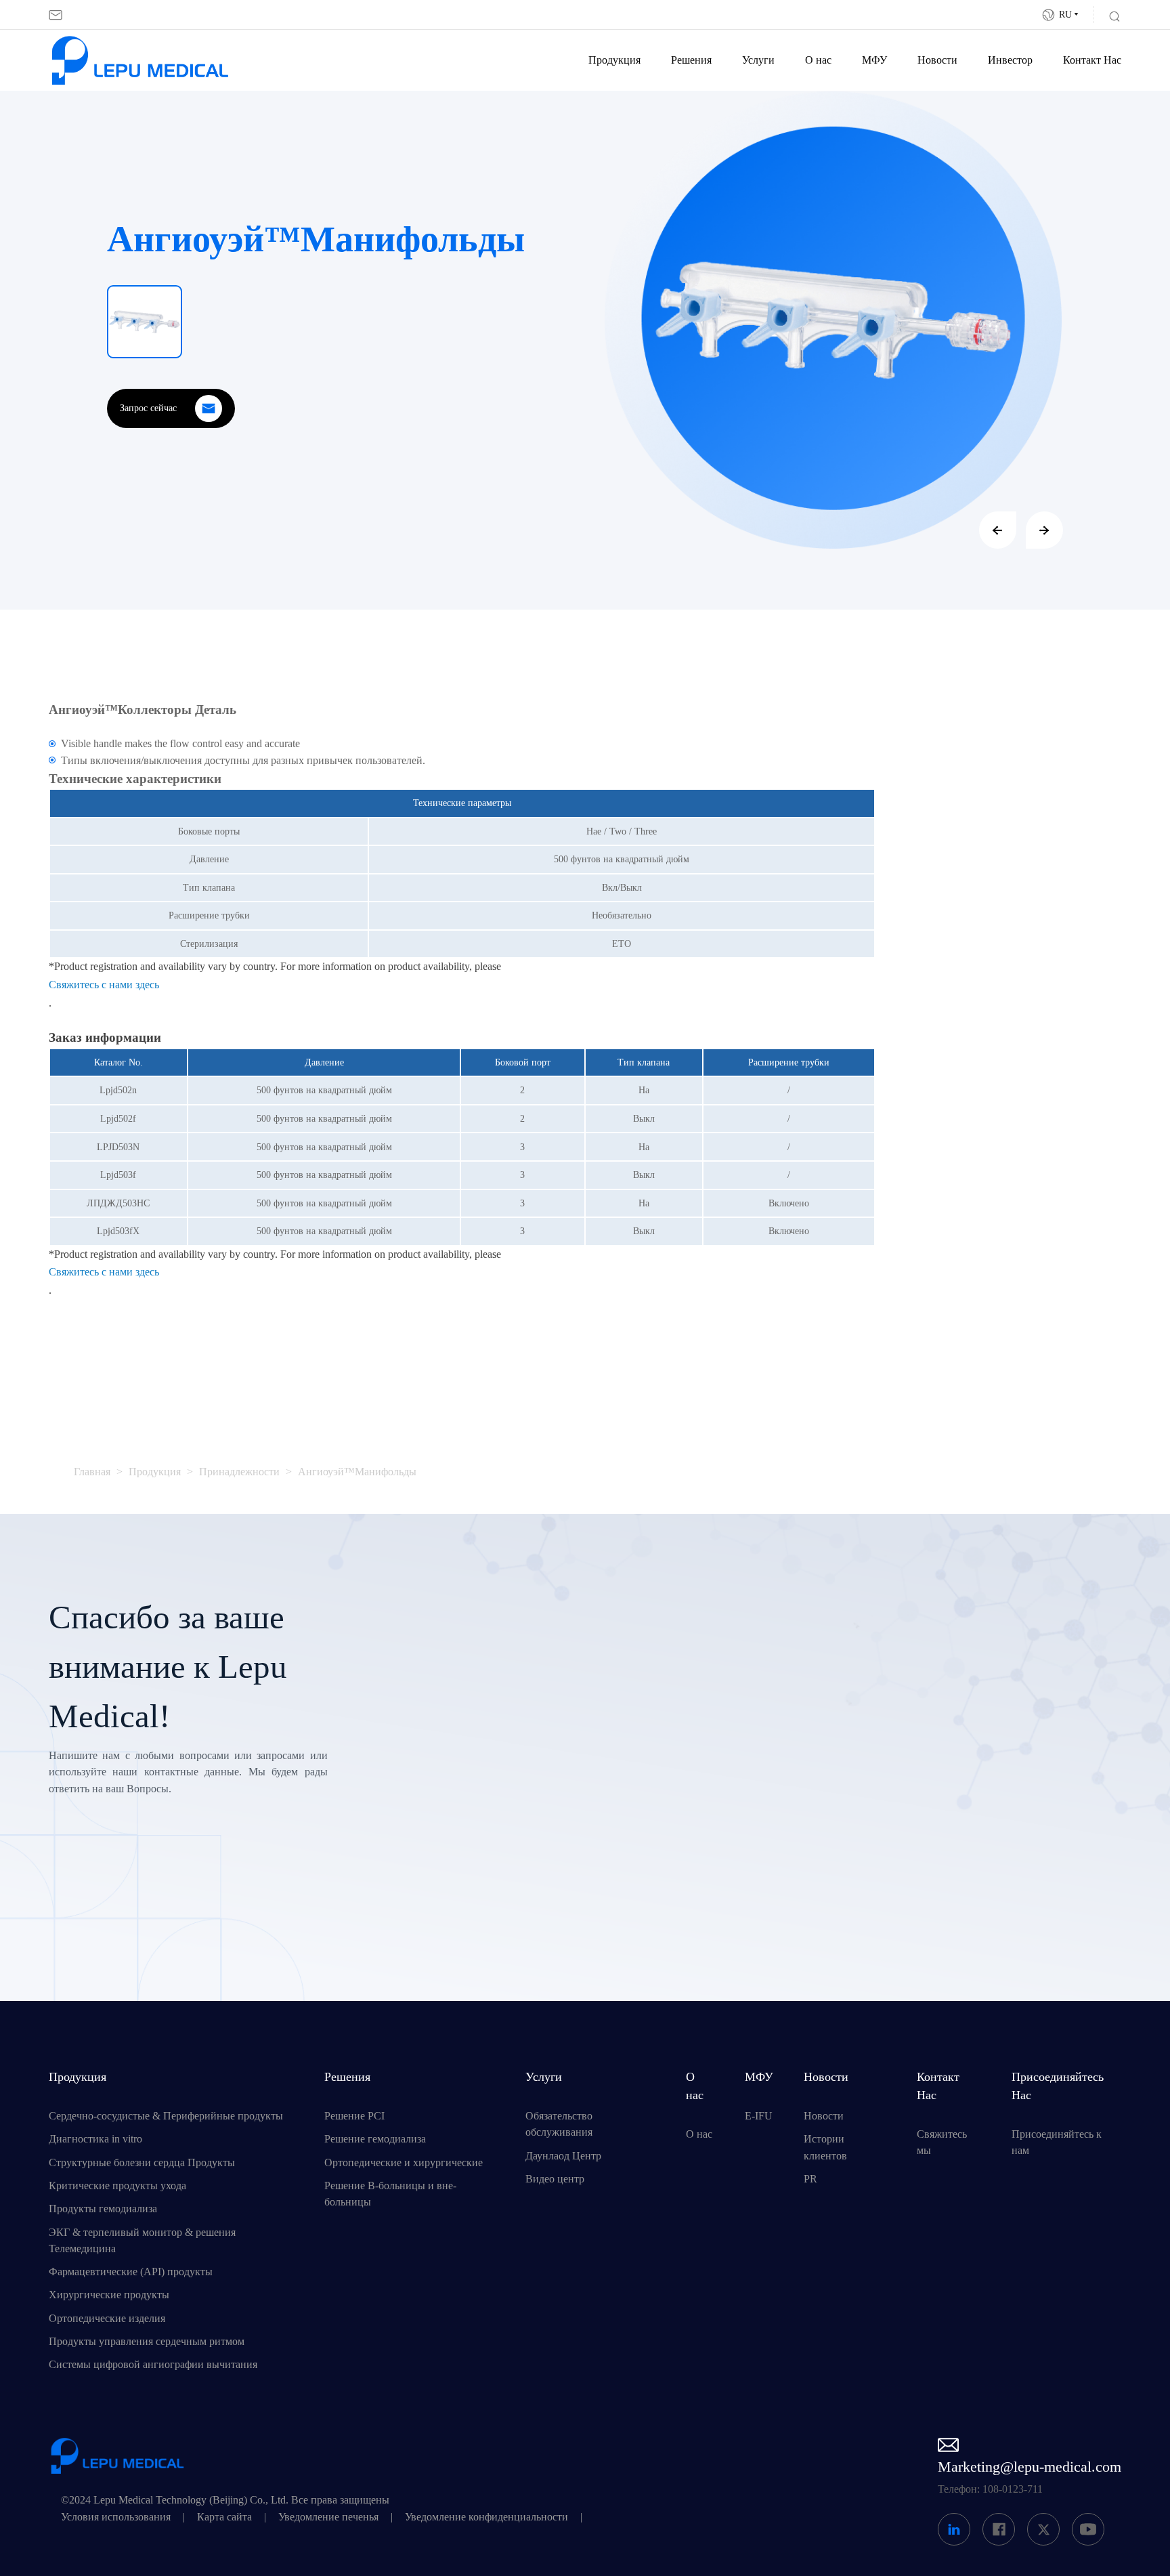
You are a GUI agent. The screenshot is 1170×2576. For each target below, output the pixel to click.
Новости (937, 60)
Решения (691, 60)
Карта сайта (224, 2517)
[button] (998, 530)
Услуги (758, 60)
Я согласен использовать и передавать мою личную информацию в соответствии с (669, 1900)
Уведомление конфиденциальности (486, 2517)
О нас (818, 60)
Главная (92, 1472)
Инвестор (1010, 60)
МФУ (874, 60)
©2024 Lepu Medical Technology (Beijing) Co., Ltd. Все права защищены (225, 2500)
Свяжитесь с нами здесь (104, 985)
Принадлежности (239, 1472)
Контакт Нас (1092, 60)
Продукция (614, 60)
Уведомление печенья (328, 2517)
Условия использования (116, 2517)
